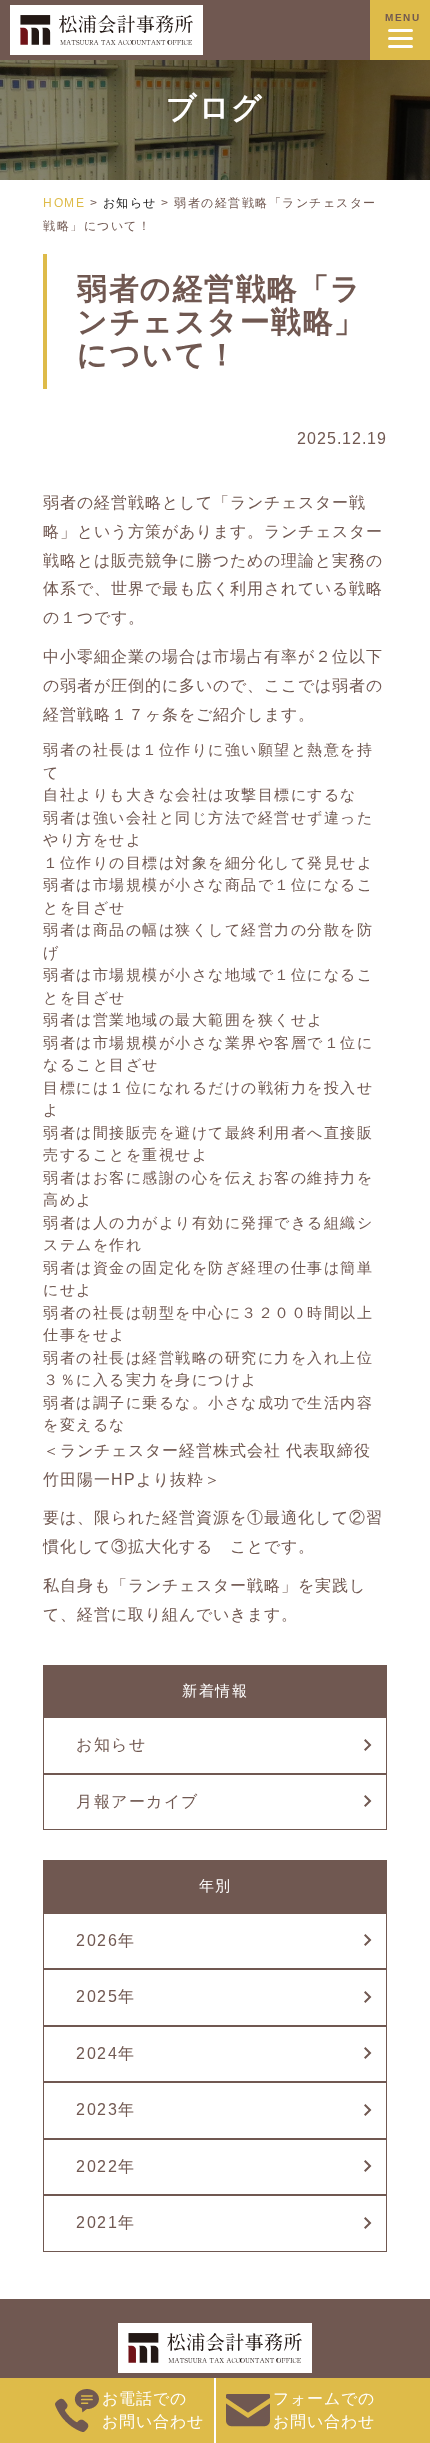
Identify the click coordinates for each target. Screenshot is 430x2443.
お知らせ (111, 1744)
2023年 (106, 2109)
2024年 (106, 2053)
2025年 (106, 1996)
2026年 (106, 1940)
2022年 (106, 2166)
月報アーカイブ (137, 1801)
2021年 (106, 2222)
